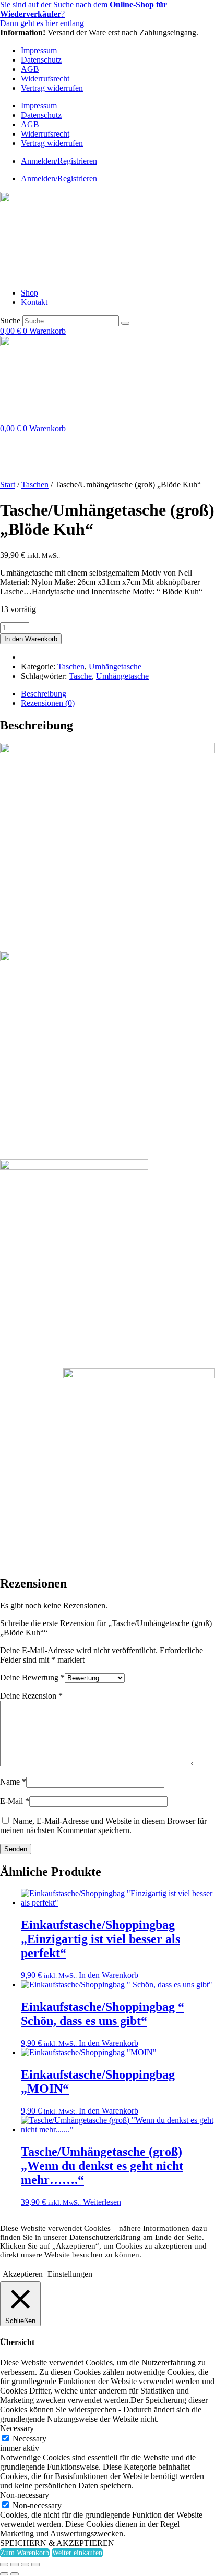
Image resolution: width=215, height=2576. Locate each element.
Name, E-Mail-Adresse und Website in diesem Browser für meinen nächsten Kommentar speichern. (103, 1826)
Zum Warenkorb (25, 2553)
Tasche (80, 676)
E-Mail (15, 1801)
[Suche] (125, 323)
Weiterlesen (102, 2202)
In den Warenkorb (31, 639)
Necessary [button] (17, 2428)
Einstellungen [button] (70, 2274)
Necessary (29, 2439)
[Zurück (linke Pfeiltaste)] (4, 2574)
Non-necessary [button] (25, 2495)
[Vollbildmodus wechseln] (15, 2565)
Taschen (35, 485)
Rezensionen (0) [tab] (48, 703)
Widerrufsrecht (45, 78)
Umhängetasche (115, 667)
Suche (10, 320)
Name (13, 1782)
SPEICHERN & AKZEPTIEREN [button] (57, 2543)
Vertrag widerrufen (52, 88)
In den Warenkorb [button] (109, 1975)
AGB (30, 69)
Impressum (39, 50)
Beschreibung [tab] (44, 694)
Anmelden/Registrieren (59, 161)
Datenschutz (41, 60)
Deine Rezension (31, 1696)
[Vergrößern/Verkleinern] (4, 2565)
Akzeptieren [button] (23, 2274)
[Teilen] (25, 2565)
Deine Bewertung (32, 1677)
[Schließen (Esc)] (35, 2565)
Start (8, 485)
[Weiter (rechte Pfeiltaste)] (15, 2574)
